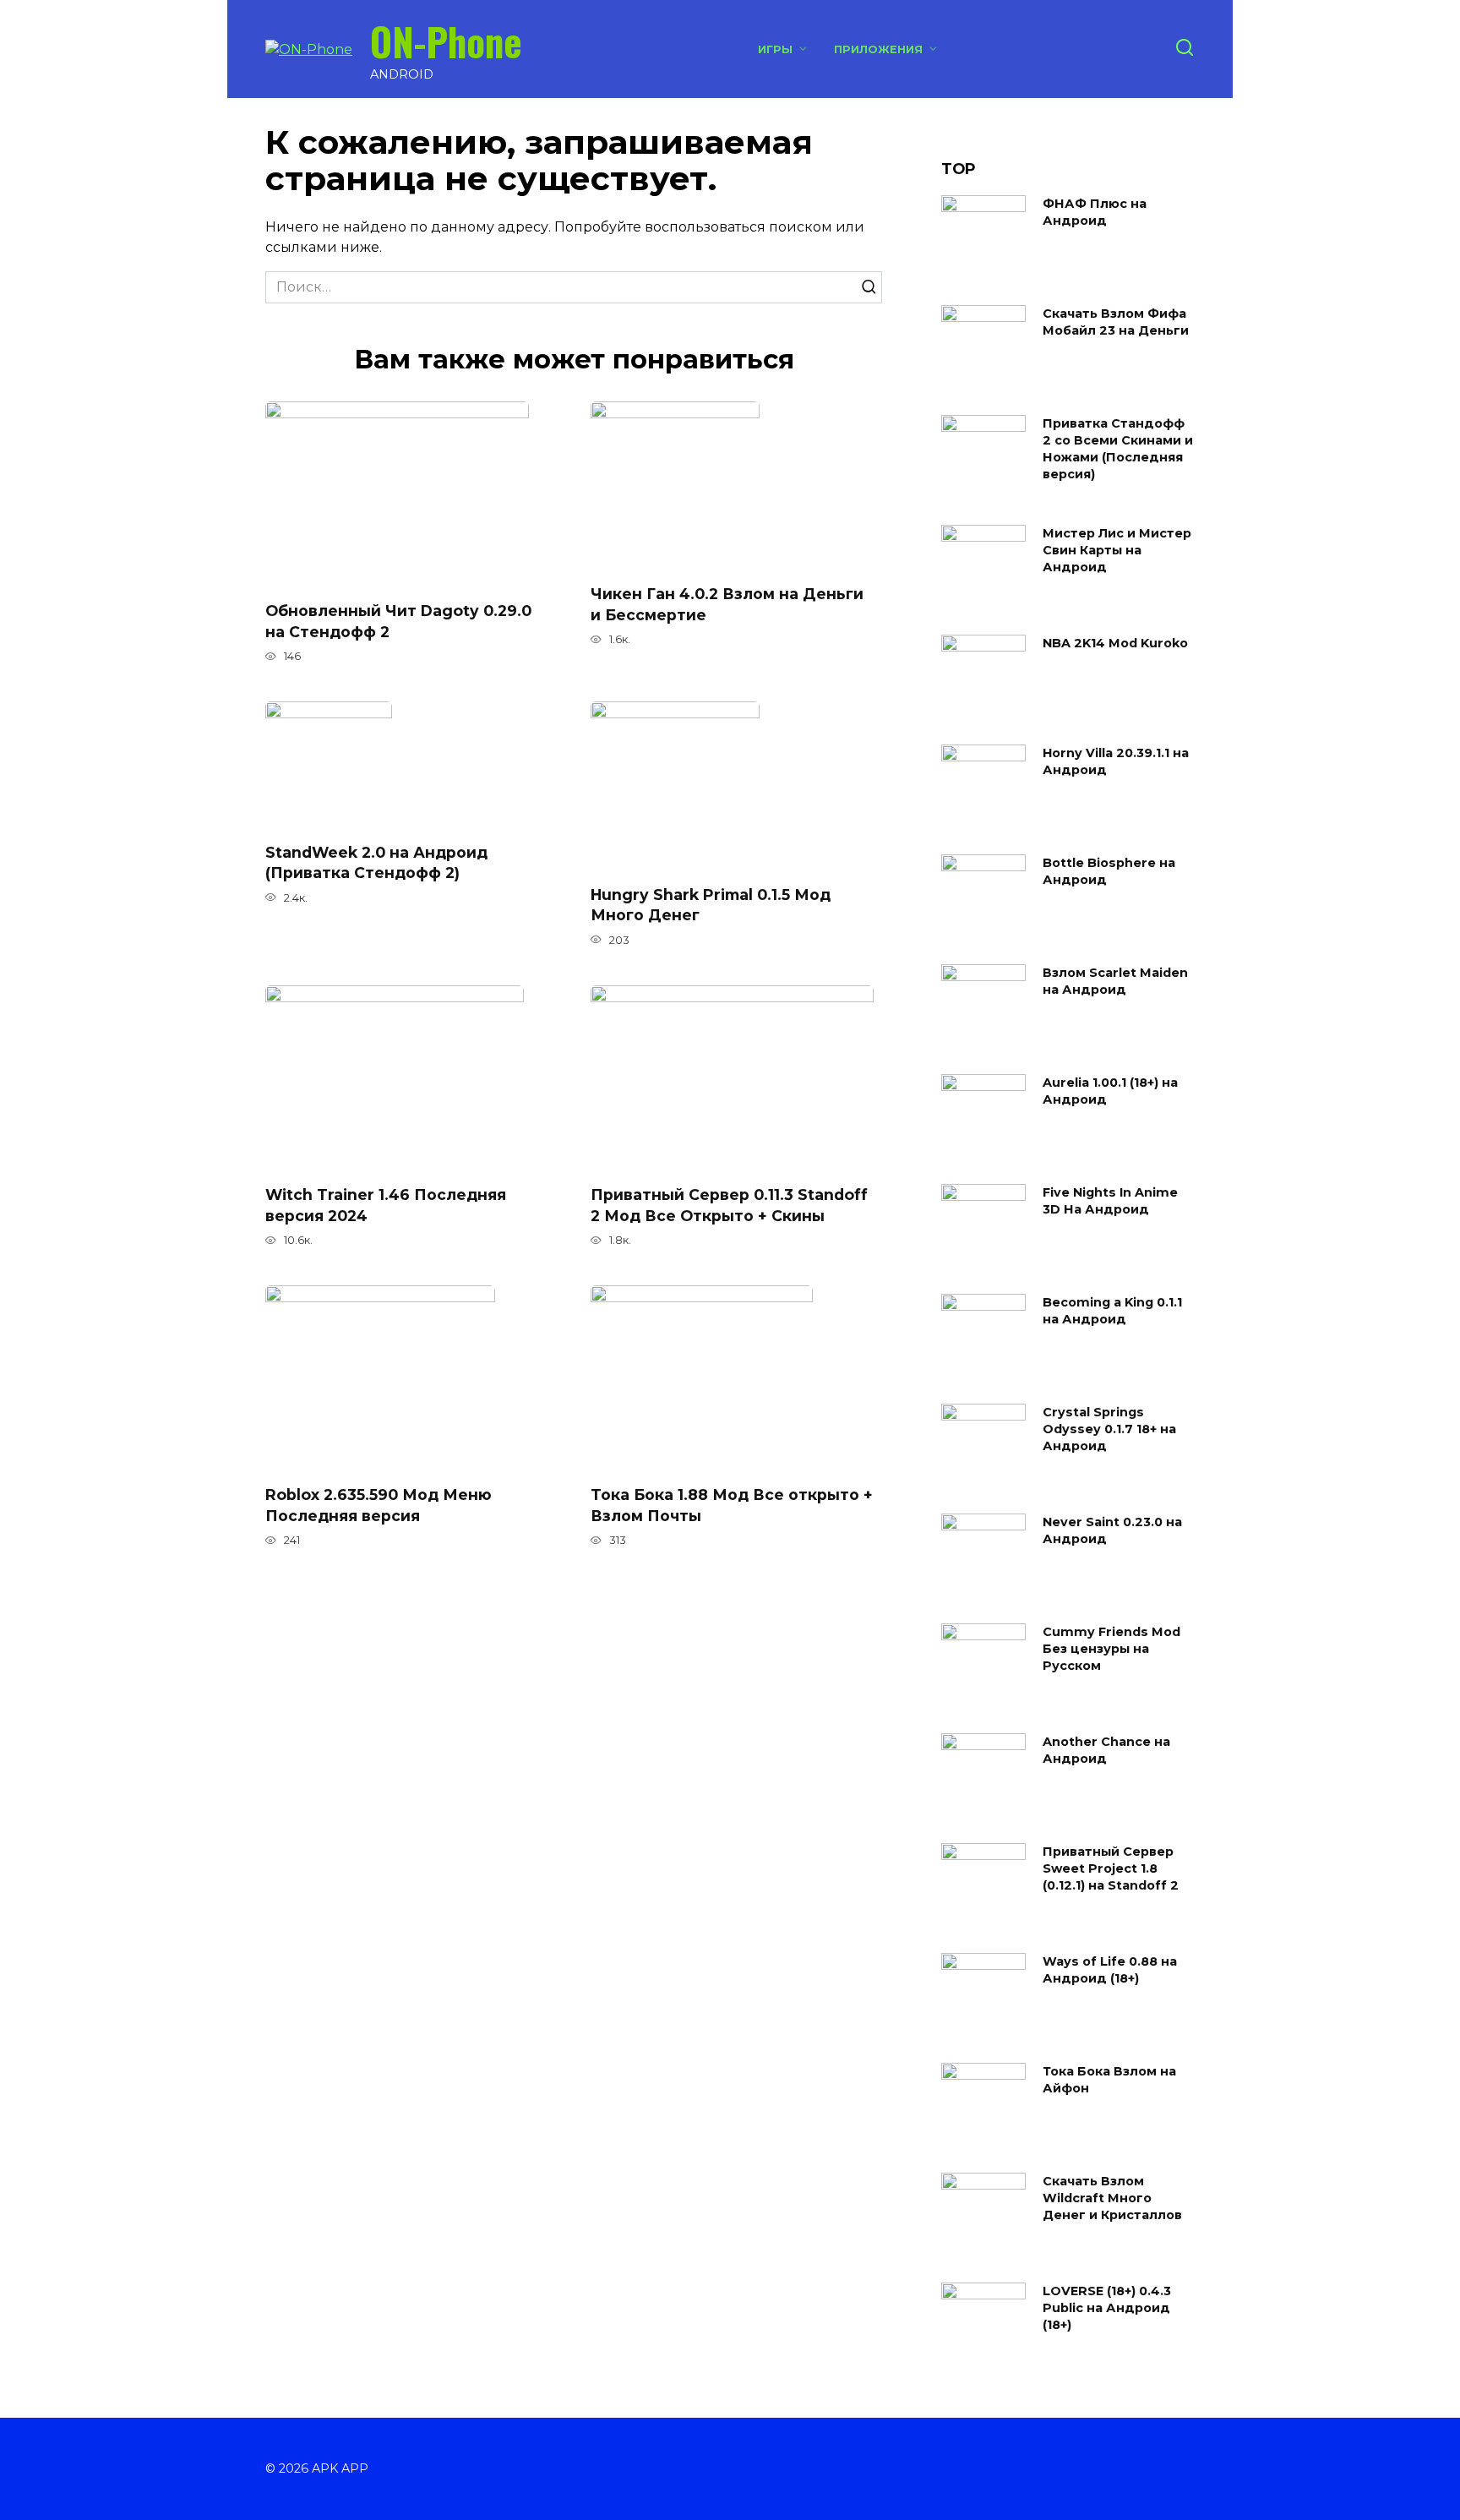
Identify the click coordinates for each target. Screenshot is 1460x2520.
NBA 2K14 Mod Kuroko (1115, 643)
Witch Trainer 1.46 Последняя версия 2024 (386, 1205)
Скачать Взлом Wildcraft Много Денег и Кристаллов (1112, 2198)
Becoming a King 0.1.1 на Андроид (1112, 1311)
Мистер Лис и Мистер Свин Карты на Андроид (1117, 550)
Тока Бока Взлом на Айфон (1109, 2080)
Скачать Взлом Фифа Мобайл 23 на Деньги (1116, 322)
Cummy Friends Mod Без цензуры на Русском (1111, 1649)
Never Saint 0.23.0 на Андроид (1112, 1530)
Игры (775, 49)
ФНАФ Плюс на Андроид (1095, 212)
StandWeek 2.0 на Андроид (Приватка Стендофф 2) (376, 862)
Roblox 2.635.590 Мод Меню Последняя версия (379, 1505)
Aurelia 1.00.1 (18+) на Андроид (1110, 1091)
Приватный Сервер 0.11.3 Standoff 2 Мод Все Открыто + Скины (729, 1205)
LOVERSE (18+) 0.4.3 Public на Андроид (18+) (1107, 2308)
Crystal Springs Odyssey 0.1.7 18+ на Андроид (1109, 1429)
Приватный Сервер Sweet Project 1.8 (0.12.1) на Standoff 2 (1111, 1868)
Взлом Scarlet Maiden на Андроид (1115, 981)
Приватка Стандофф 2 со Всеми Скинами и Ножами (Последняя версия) (1118, 449)
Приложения (878, 49)
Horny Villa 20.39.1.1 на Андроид (1116, 761)
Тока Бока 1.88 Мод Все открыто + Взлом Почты (732, 1505)
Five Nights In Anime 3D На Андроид (1110, 1201)
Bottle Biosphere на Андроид (1109, 871)
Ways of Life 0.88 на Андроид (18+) (1110, 1970)
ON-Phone (446, 41)
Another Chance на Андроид (1106, 1750)
